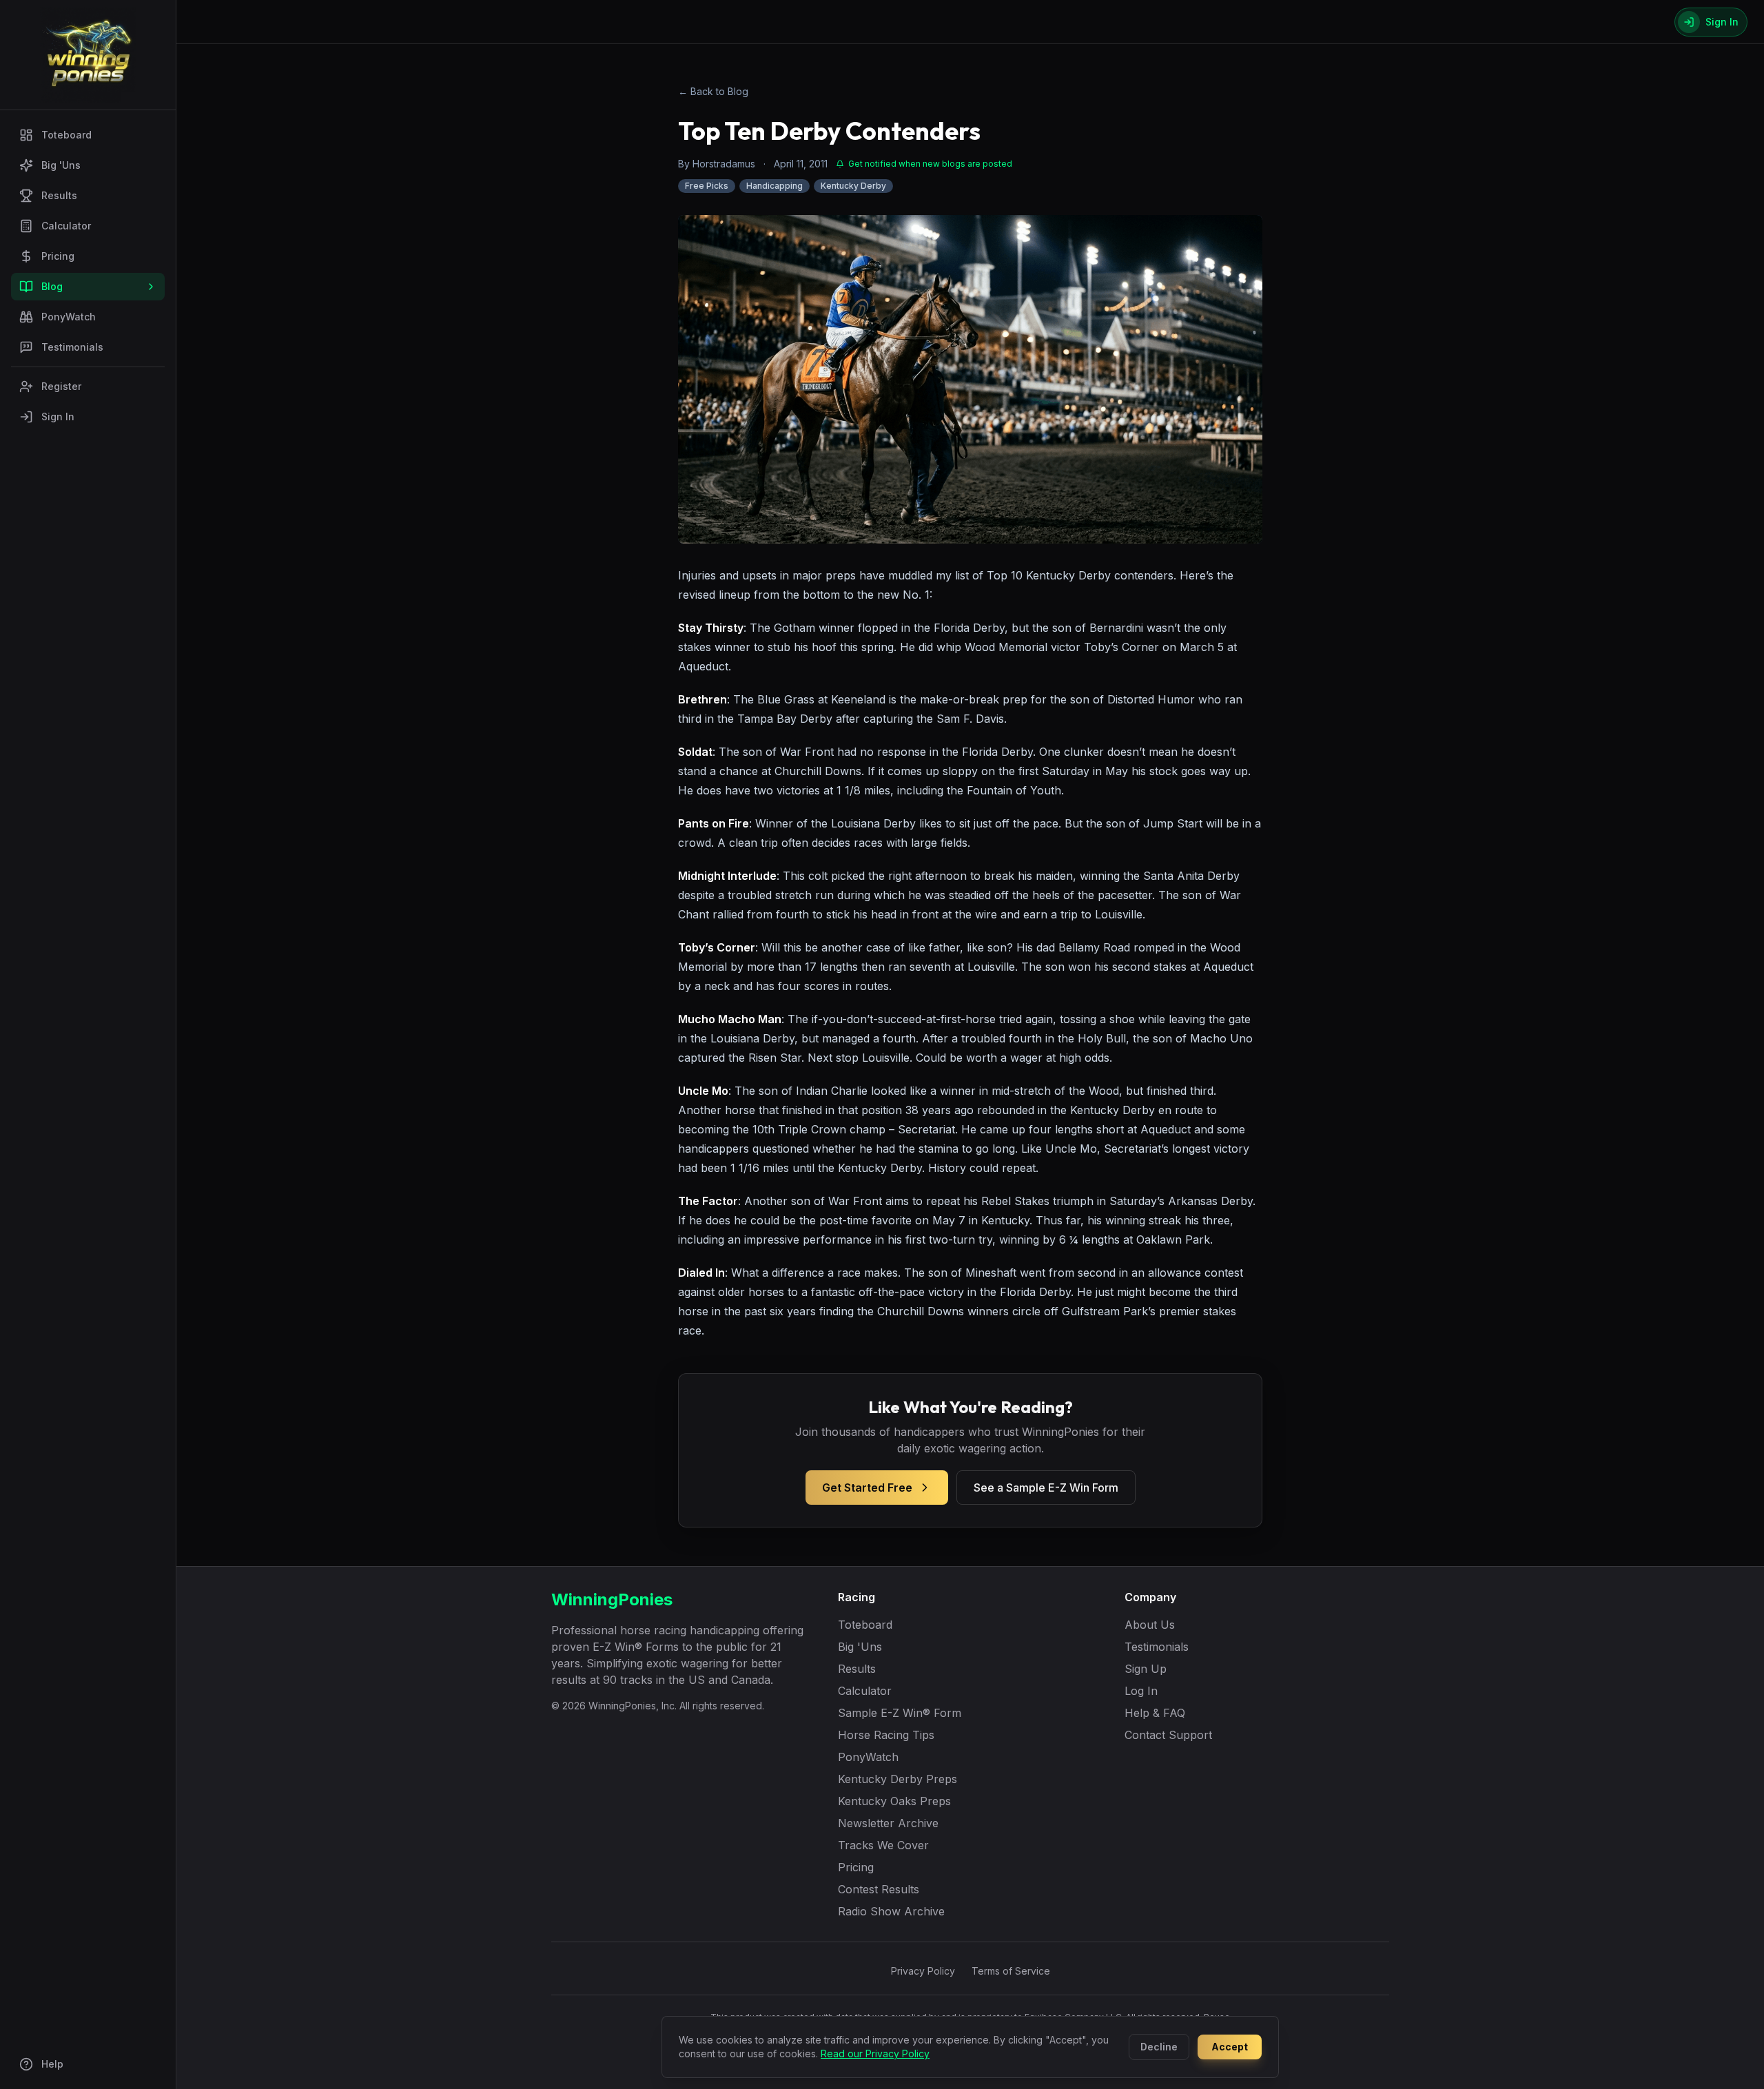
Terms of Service (1011, 1971)
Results (59, 195)
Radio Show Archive (891, 1911)
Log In (1141, 1691)
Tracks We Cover (883, 1845)
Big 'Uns (61, 165)
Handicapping (775, 186)
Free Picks (707, 186)
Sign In (58, 416)
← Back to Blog (713, 91)
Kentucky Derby (853, 186)
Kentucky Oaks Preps (894, 1801)
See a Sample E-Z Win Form (1046, 1488)
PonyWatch (69, 317)
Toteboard (66, 135)
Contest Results (879, 1889)
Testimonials (72, 347)
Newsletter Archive (888, 1823)
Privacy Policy (923, 1971)
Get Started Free (867, 1488)
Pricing (58, 256)
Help (52, 2064)
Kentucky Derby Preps (898, 1779)
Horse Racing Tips (886, 1735)
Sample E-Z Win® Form (900, 1713)
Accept (1230, 2047)
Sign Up (1146, 1669)
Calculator (66, 226)
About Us (1150, 1625)
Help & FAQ (1155, 1713)
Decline (1159, 2047)
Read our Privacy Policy (875, 2054)
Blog (52, 286)
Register (61, 386)
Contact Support (1168, 1735)
